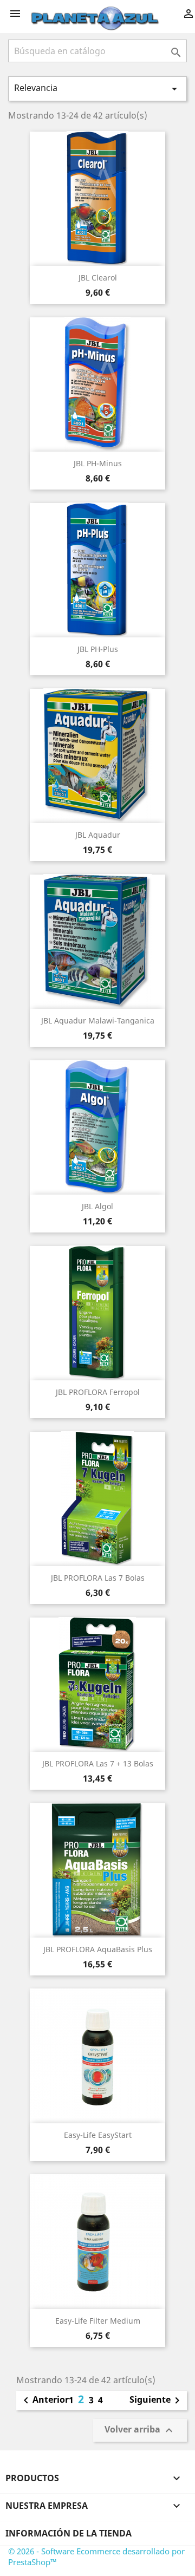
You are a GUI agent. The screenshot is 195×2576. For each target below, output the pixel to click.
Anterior (44, 2401)
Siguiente (157, 2401)
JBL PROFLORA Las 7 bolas (98, 1578)
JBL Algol (97, 1206)
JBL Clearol (98, 278)
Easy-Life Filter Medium (98, 2321)
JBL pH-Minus (98, 463)
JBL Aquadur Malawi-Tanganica (98, 1020)
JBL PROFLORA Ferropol (98, 1392)
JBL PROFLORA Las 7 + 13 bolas (98, 1763)
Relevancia (97, 89)
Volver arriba (140, 2430)
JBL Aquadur (98, 835)
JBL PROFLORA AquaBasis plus (98, 1949)
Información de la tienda (69, 2533)
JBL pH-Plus (98, 649)
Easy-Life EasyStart (98, 2135)
